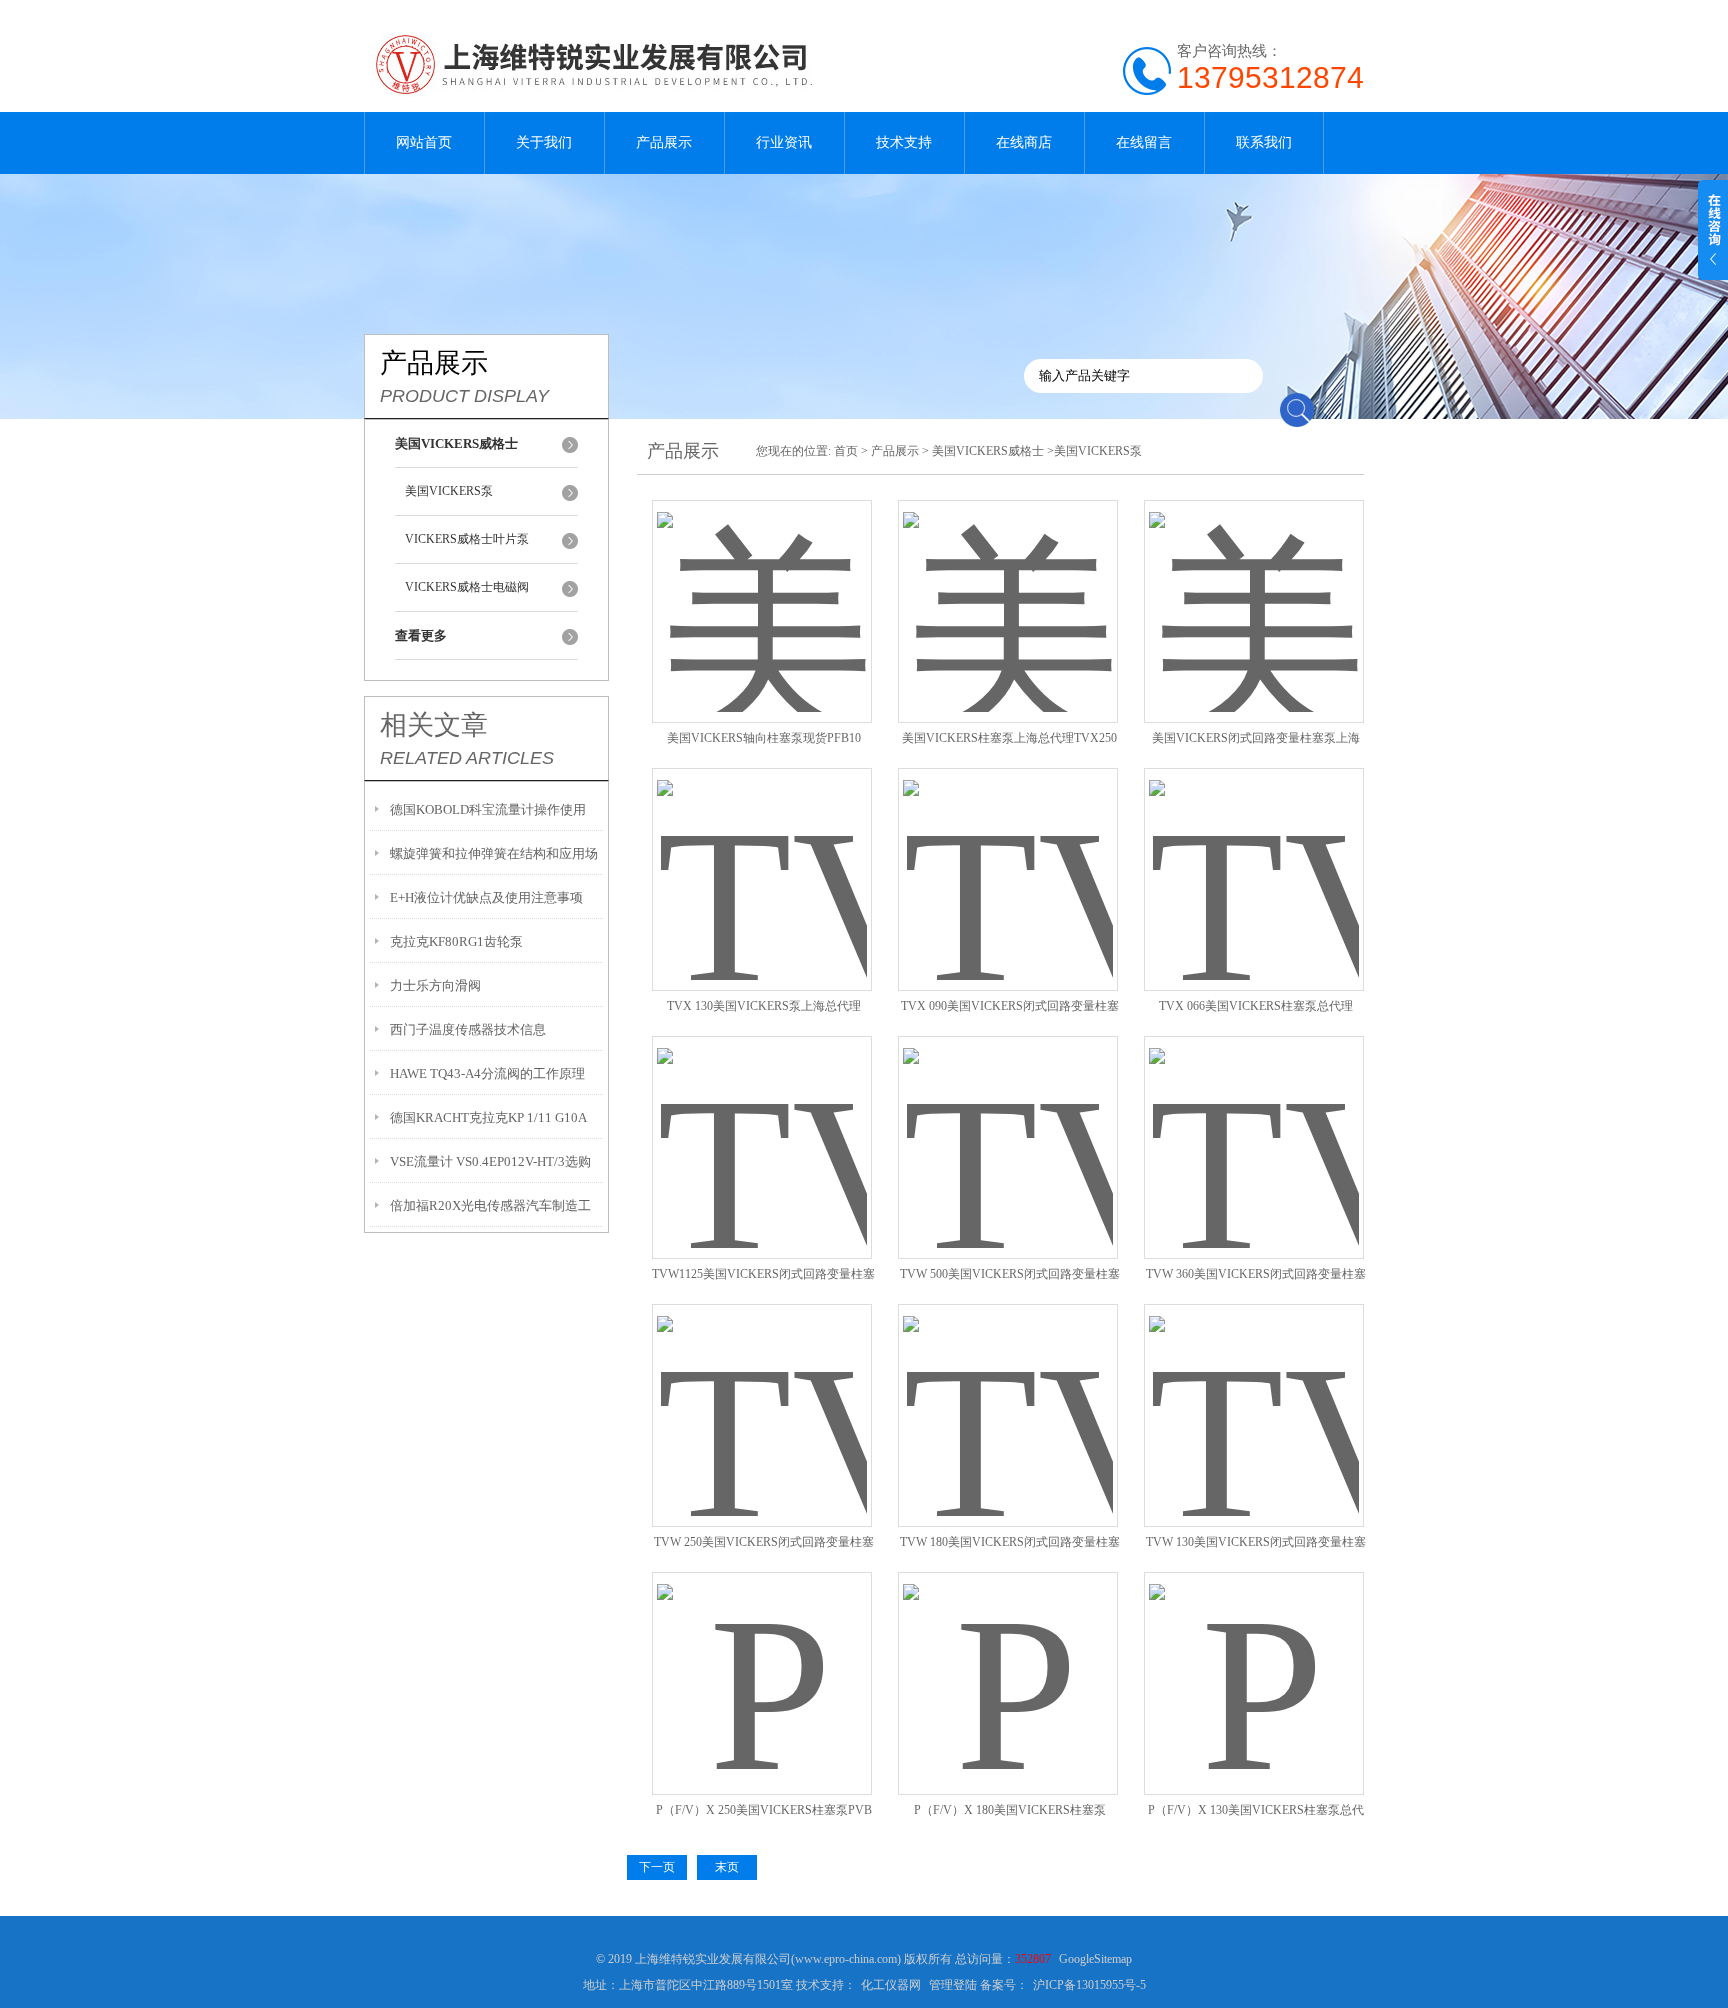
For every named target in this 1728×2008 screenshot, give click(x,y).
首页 (846, 451)
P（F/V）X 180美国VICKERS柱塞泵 (1010, 1810)
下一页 (657, 1867)
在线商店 (1024, 142)
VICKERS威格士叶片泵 (467, 539)
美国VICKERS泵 (449, 491)
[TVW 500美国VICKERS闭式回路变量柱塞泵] (1008, 1123)
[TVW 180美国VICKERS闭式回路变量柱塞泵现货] (1008, 1391)
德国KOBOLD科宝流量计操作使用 (488, 809)
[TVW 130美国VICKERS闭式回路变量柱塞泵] (1254, 1391)
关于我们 (544, 142)
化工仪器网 (891, 1985)
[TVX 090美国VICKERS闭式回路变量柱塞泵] (1008, 855)
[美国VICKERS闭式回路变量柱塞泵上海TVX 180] (1254, 587)
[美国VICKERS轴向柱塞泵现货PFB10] (762, 587)
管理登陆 (953, 1985)
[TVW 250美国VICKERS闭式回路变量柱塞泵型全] (762, 1391)
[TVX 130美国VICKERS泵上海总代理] (762, 855)
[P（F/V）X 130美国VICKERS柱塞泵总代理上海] (1254, 1659)
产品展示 (664, 142)
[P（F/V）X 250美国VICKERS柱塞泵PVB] (762, 1659)
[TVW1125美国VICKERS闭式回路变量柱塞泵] (762, 1123)
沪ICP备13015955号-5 (1089, 1985)
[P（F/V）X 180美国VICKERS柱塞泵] (1008, 1659)
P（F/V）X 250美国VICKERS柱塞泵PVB (764, 1810)
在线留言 (1144, 142)
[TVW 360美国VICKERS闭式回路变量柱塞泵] (1254, 1123)
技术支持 (904, 142)
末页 (727, 1867)
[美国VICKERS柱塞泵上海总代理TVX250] (1008, 587)
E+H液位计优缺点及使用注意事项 (486, 897)
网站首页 (424, 142)
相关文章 (434, 725)
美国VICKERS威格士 (988, 451)
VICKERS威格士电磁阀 (467, 587)
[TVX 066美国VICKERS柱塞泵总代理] (1254, 855)
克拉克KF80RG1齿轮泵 (456, 941)
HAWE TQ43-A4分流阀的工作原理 (487, 1073)
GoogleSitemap (1095, 1959)
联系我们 (1264, 142)
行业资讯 (784, 142)
